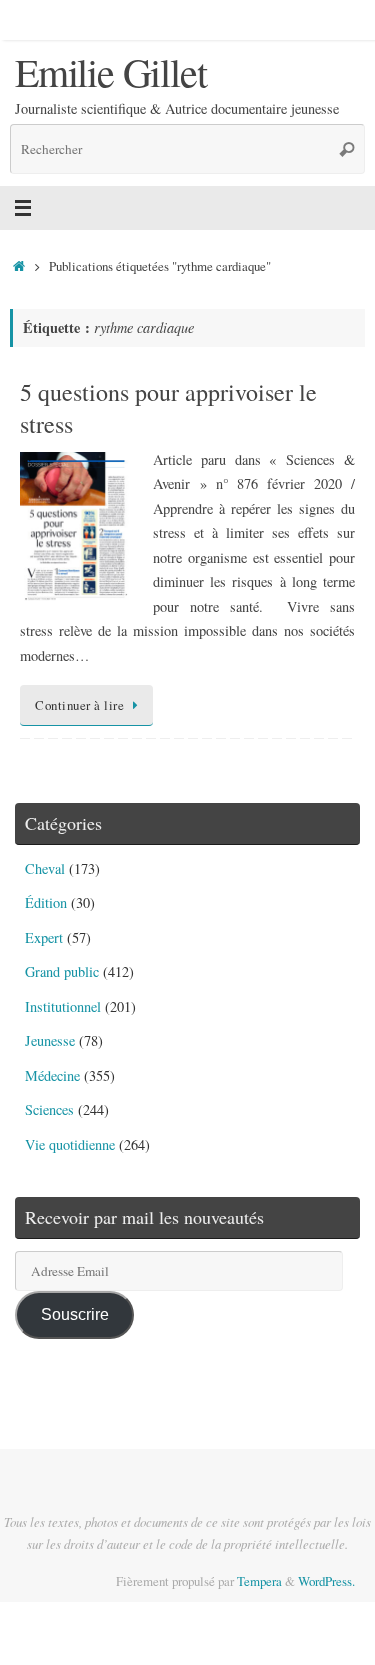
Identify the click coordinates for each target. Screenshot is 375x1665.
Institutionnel (63, 1006)
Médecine (52, 1075)
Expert (44, 937)
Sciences (49, 1109)
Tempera (259, 1581)
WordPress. (326, 1581)
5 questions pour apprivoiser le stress (168, 407)
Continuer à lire (79, 705)
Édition (46, 902)
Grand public (62, 971)
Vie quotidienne (70, 1144)
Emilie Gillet (110, 72)
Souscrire (75, 1314)
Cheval (45, 868)
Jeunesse (50, 1040)
